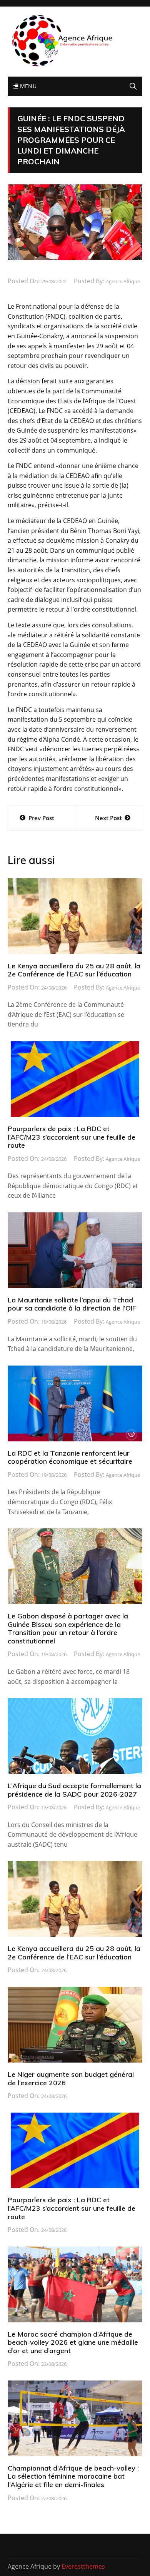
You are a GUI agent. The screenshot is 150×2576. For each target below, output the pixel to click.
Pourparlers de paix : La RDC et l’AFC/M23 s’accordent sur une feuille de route (72, 1137)
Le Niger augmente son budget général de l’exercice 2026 (71, 2079)
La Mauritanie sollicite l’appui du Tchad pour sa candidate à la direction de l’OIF (72, 1304)
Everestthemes (83, 2566)
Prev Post (41, 818)
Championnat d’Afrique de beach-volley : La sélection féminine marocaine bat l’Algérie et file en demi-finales (73, 2476)
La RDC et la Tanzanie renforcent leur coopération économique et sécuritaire (70, 1457)
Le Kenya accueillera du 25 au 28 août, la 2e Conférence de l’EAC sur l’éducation (74, 970)
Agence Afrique (123, 281)
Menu (27, 86)
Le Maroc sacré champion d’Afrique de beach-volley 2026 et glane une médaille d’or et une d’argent (73, 2342)
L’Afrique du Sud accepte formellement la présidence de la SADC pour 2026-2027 (74, 1790)
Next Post (108, 818)
